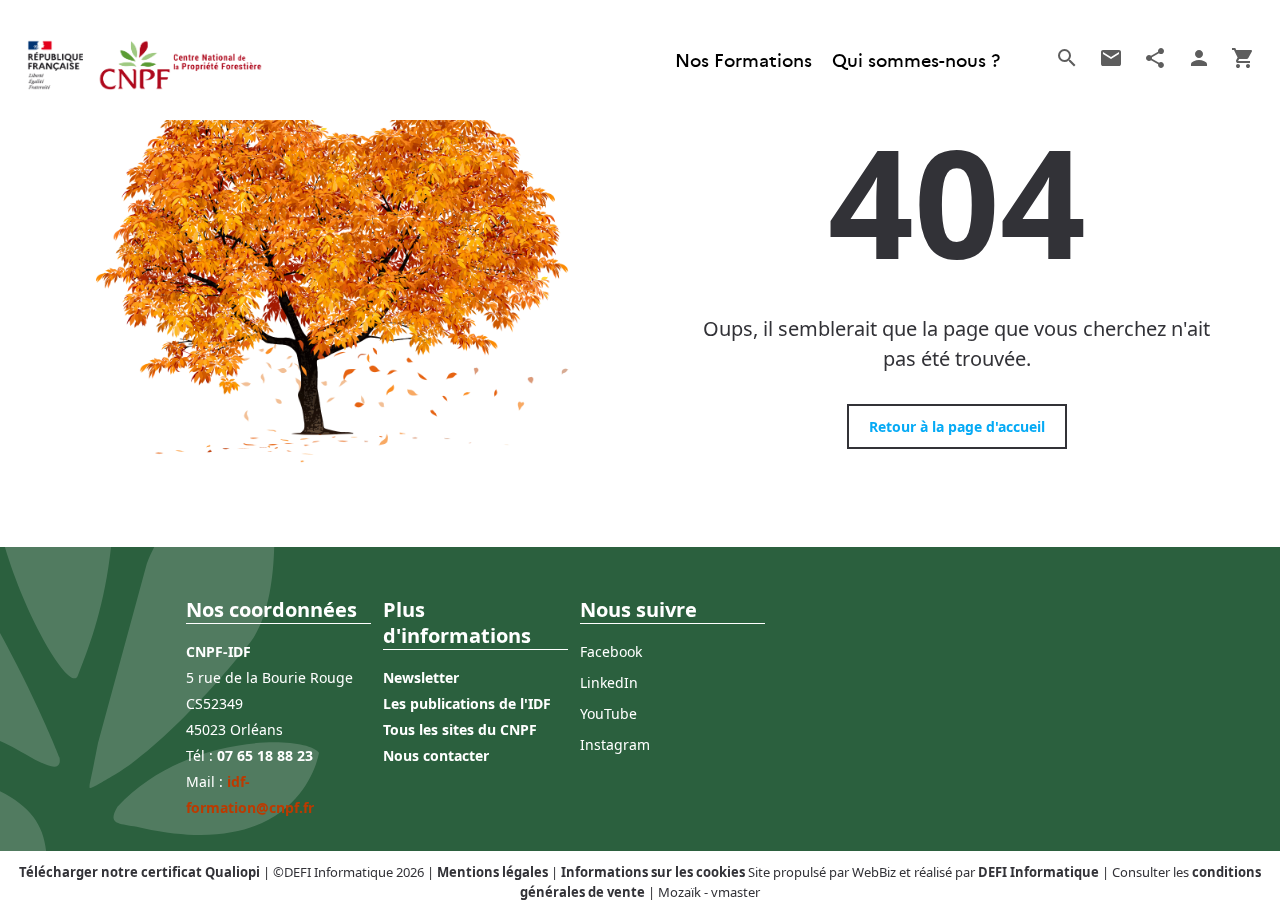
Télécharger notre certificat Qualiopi (139, 872)
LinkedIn (609, 682)
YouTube (608, 713)
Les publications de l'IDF (467, 703)
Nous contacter (436, 755)
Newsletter (421, 677)
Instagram (615, 744)
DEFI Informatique (1038, 872)
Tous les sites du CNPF (460, 729)
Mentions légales (492, 872)
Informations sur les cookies (653, 872)
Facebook (611, 651)
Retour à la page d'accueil (957, 426)
